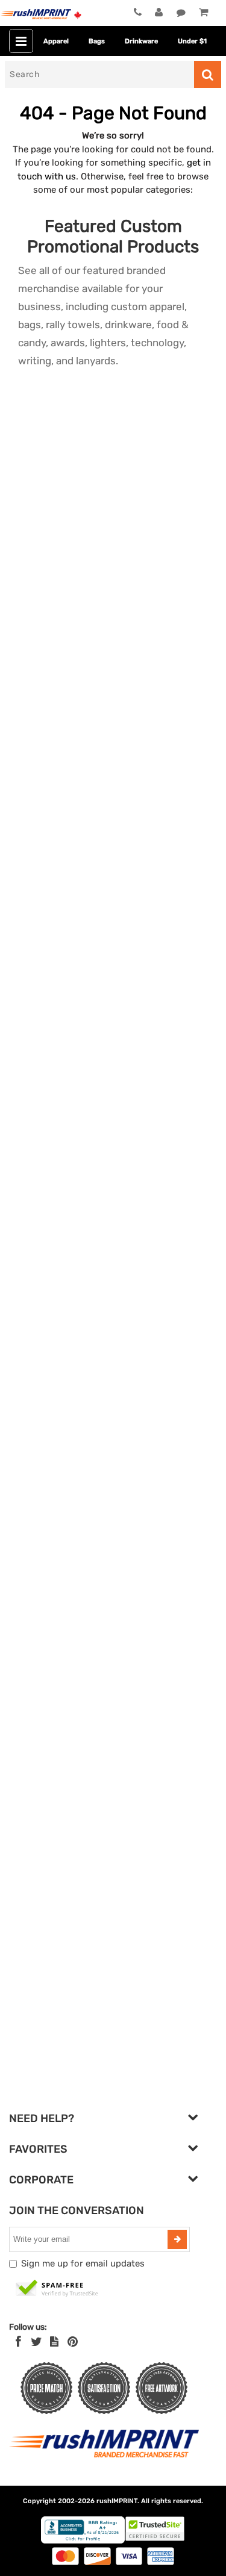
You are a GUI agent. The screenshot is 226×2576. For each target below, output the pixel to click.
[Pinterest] (73, 2342)
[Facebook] (18, 2342)
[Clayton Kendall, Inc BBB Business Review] (83, 2541)
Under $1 (192, 41)
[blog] (54, 2342)
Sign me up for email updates (83, 2263)
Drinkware (141, 41)
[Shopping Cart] (203, 13)
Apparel (56, 41)
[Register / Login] (159, 13)
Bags (97, 41)
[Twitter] (36, 2342)
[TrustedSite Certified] (57, 2289)
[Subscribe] (177, 2239)
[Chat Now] (181, 13)
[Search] (208, 74)
